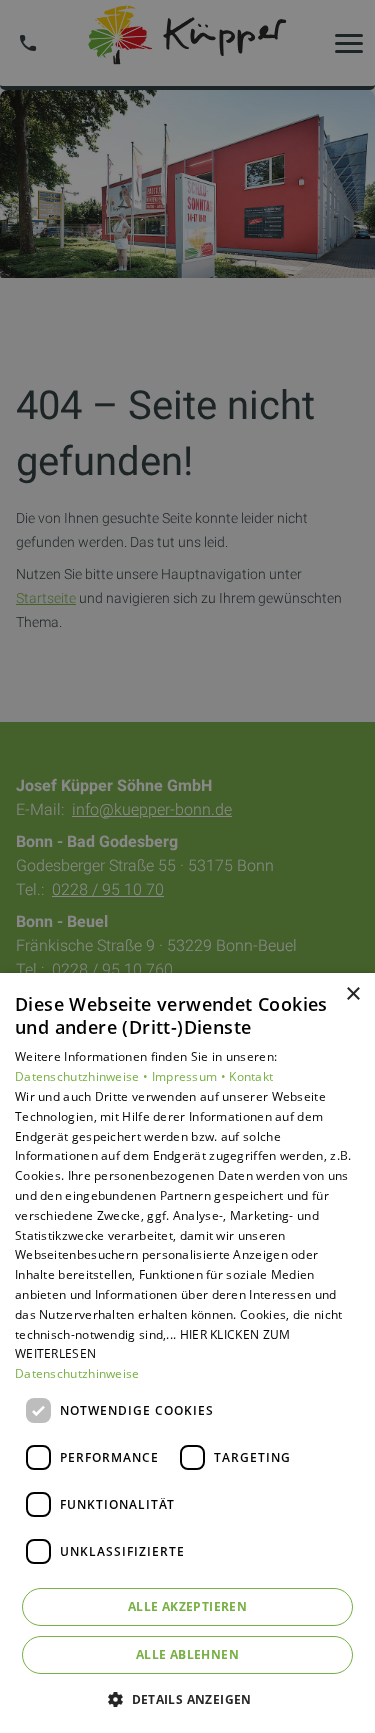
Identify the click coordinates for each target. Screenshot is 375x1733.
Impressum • (191, 1076)
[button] (187, 1698)
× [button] (352, 994)
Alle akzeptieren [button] (187, 1606)
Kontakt (251, 1076)
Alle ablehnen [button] (187, 1654)
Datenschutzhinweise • (83, 1076)
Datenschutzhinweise (77, 1373)
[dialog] (187, 1353)
